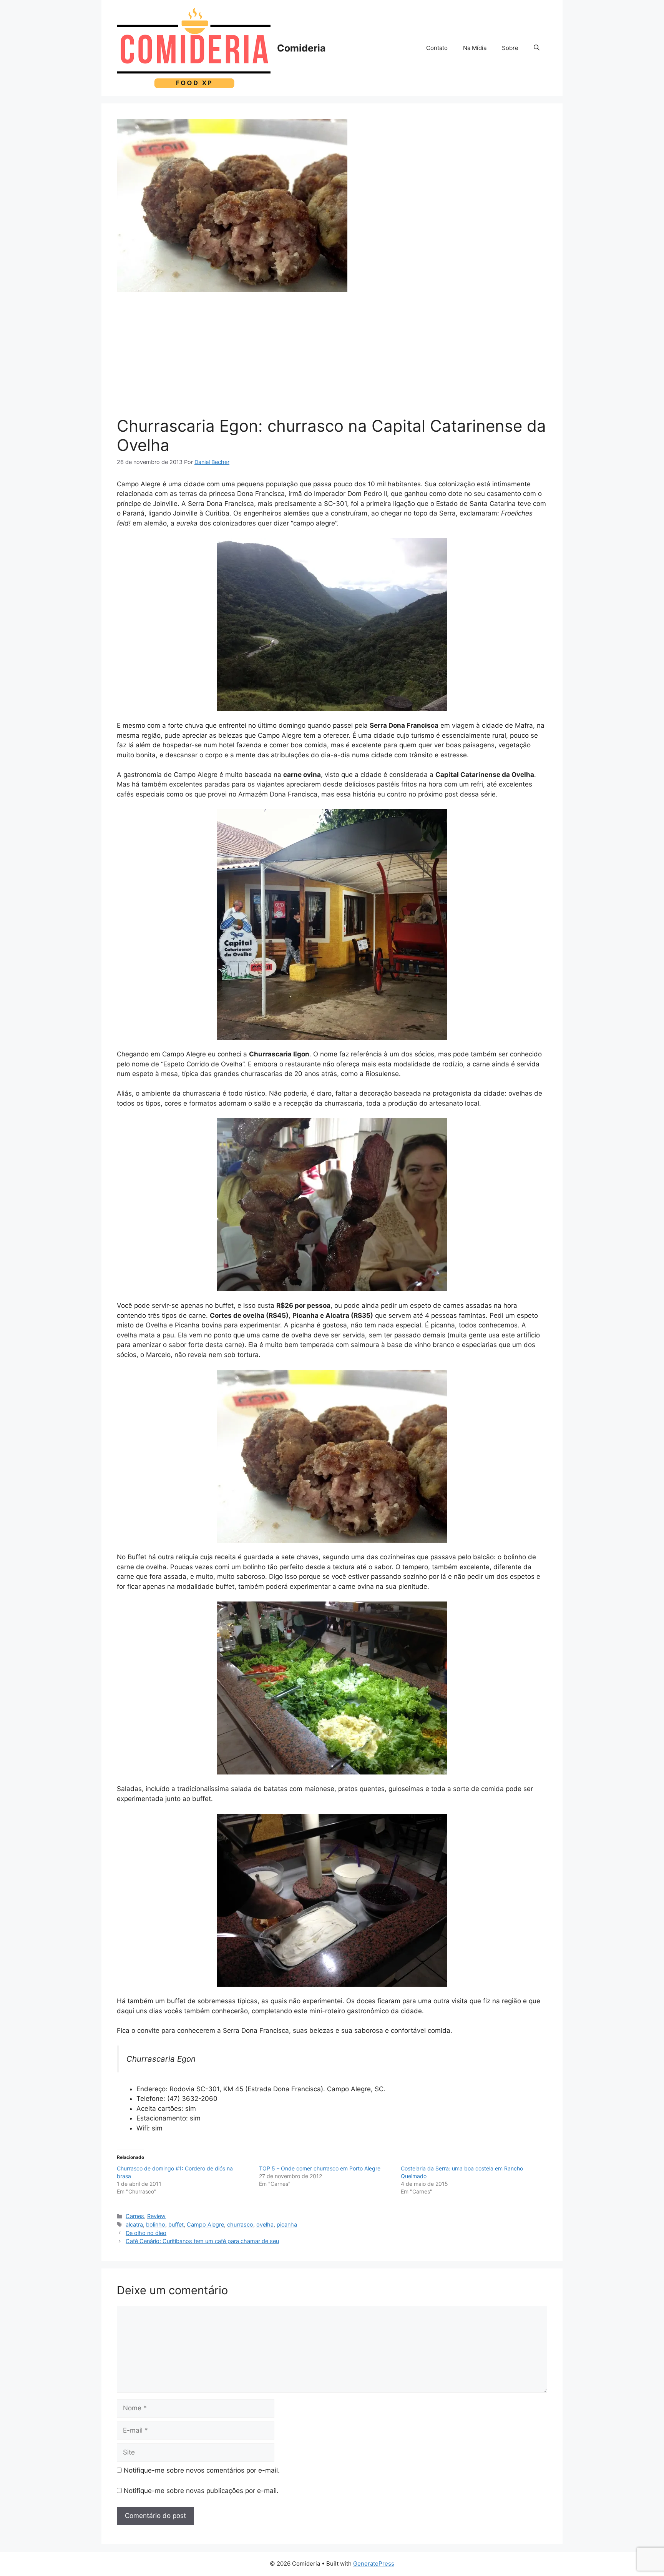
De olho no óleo (146, 2233)
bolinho (156, 2224)
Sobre (510, 48)
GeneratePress (374, 2564)
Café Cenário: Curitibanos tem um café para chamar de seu (202, 2241)
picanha (287, 2224)
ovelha (265, 2224)
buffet (176, 2224)
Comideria (301, 48)
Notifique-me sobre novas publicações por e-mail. (201, 2491)
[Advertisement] (332, 359)
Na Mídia (475, 48)
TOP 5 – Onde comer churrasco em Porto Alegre (320, 2168)
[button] (537, 48)
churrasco (240, 2224)
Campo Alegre (205, 2224)
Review (156, 2216)
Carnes (135, 2216)
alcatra (134, 2224)
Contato (437, 48)
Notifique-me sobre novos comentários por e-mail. (202, 2470)
